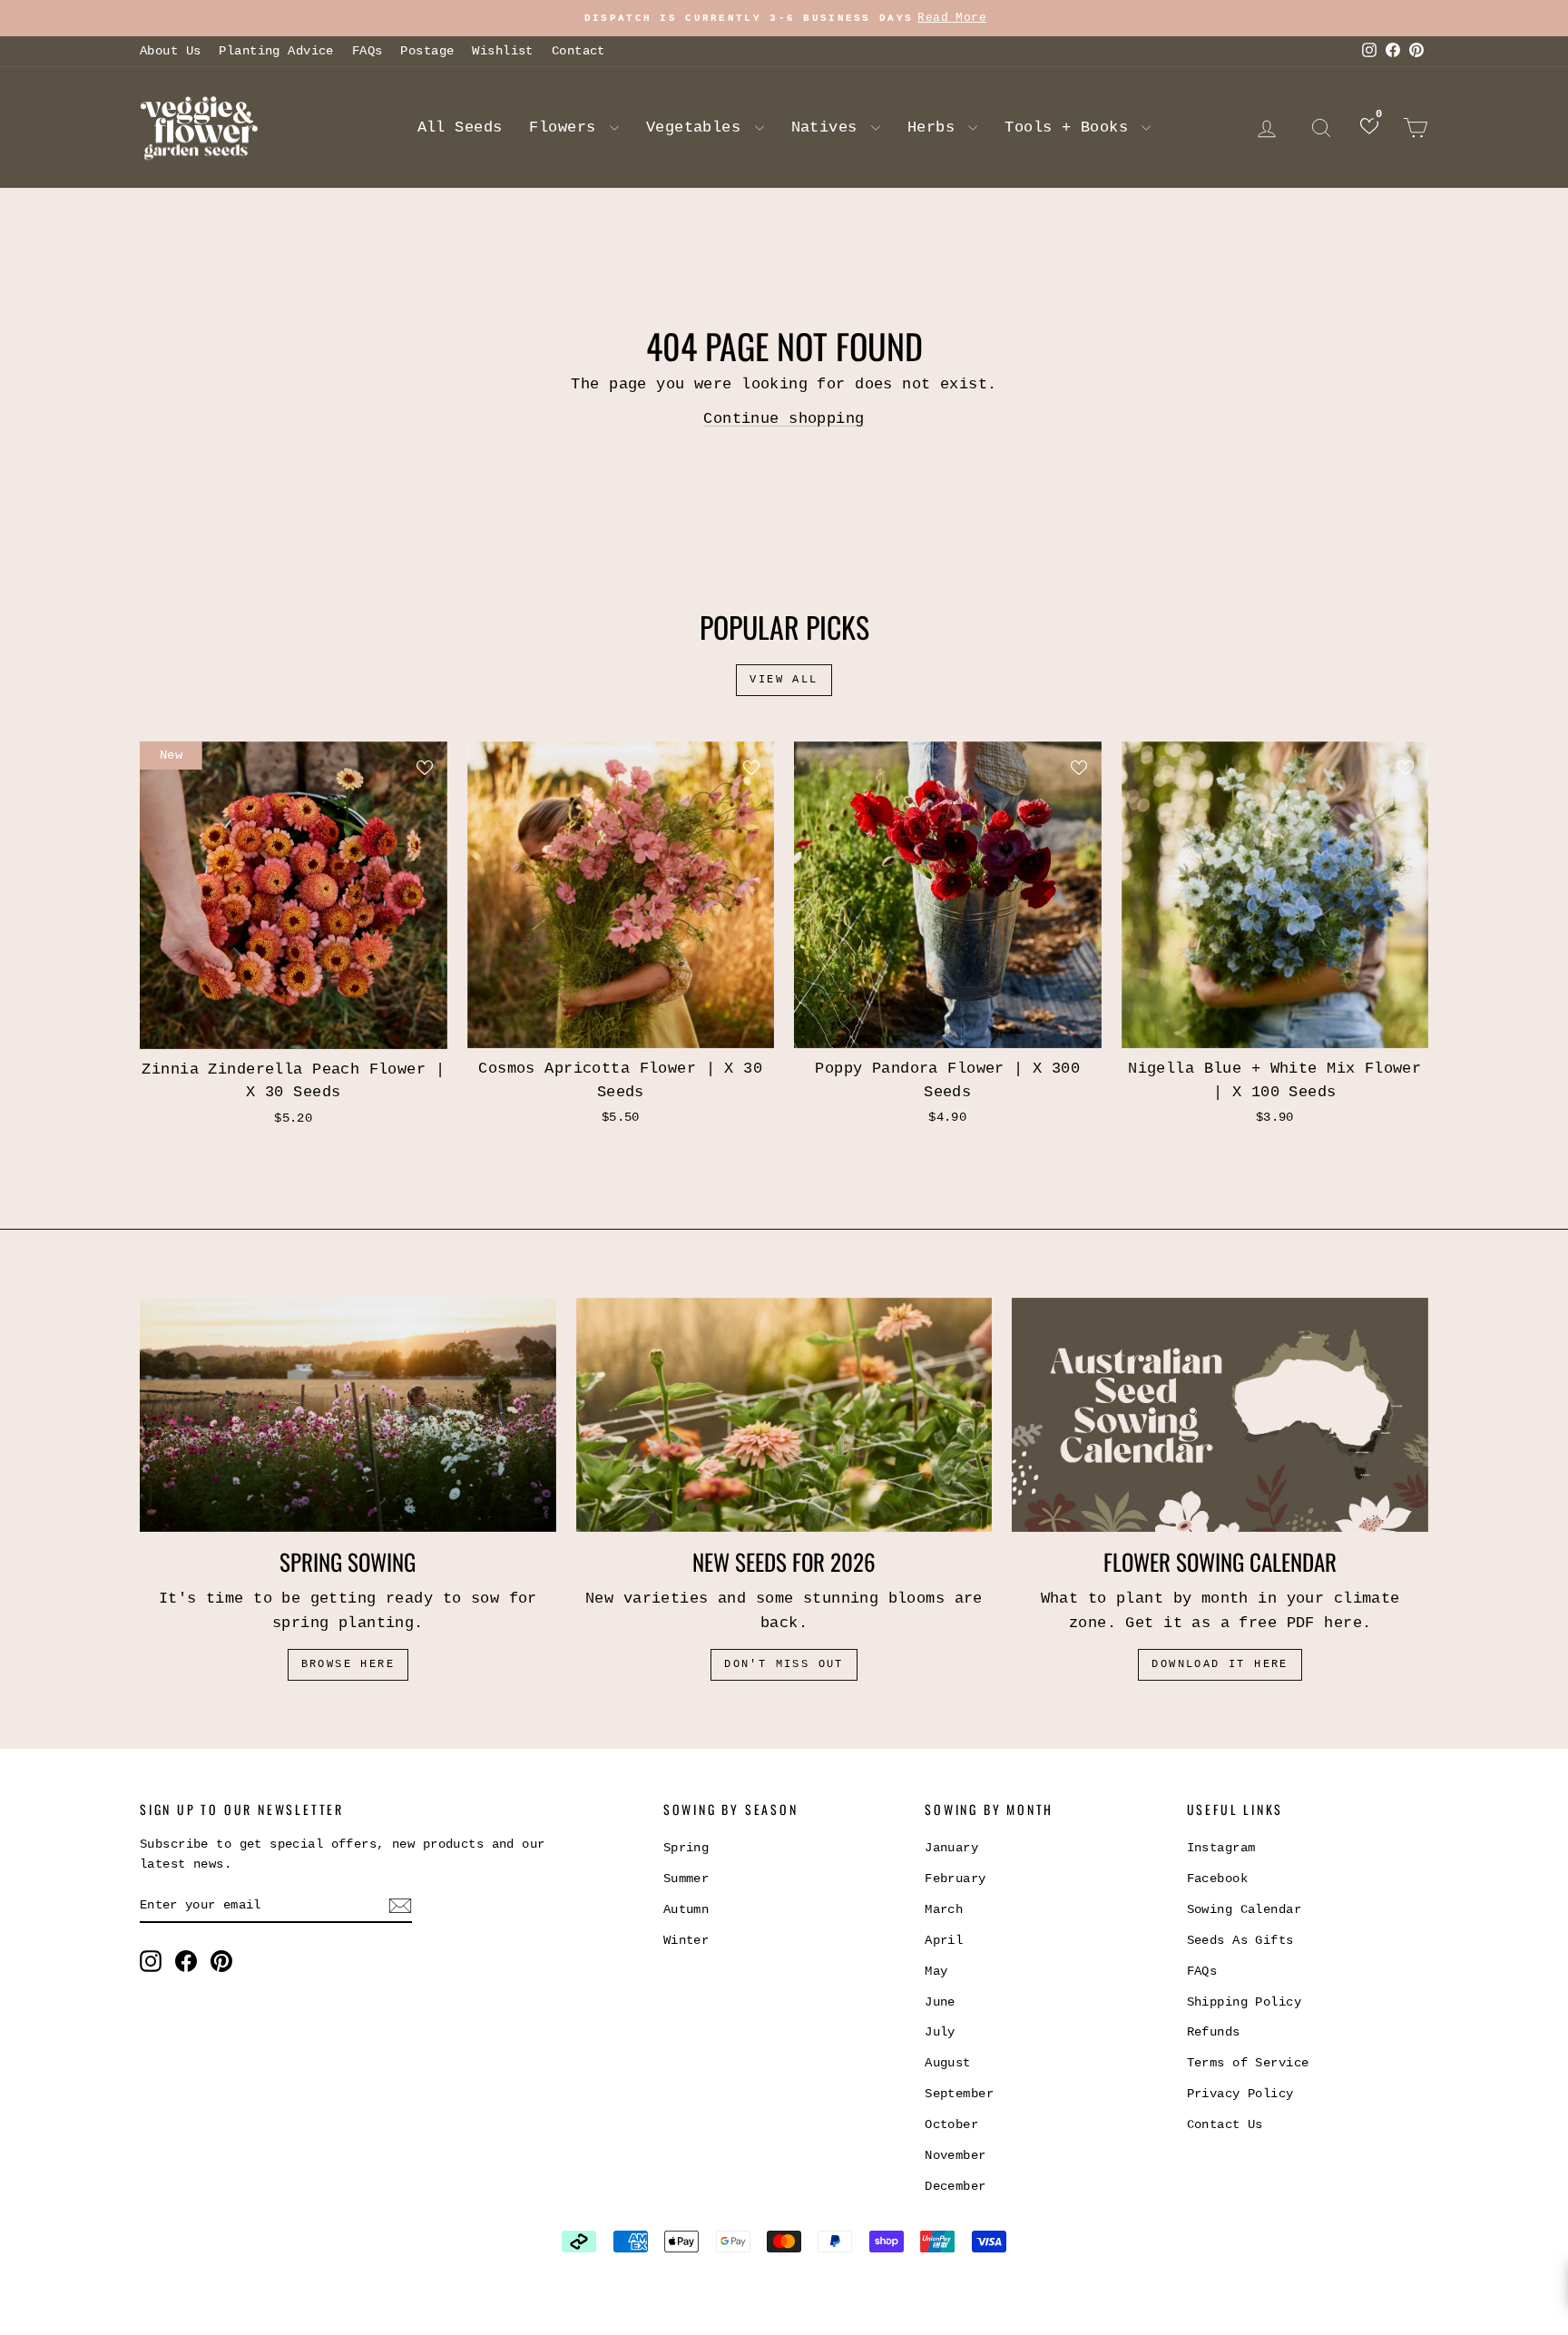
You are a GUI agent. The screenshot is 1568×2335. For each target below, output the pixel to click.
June (940, 2002)
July (940, 2032)
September (959, 2094)
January (951, 1848)
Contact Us (1225, 2124)
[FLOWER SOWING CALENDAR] (1220, 1415)
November (955, 2155)
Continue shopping (784, 419)
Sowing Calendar (1244, 1909)
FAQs (367, 51)
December (955, 2186)
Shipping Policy (1244, 2002)
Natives (829, 128)
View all (784, 680)
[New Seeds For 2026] (784, 1415)
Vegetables (698, 128)
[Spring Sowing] (348, 1415)
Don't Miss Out (784, 1664)
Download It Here (1220, 1664)
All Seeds (460, 128)
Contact (578, 51)
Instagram (1221, 1848)
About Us (170, 51)
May (936, 1971)
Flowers (567, 128)
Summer (686, 1879)
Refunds (1214, 2032)
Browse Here (348, 1664)
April (944, 1940)
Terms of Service (1248, 2063)
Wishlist (502, 51)
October (951, 2124)
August (948, 2063)
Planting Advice (276, 51)
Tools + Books (1071, 128)
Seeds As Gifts (1240, 1940)
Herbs (936, 128)
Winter (686, 1940)
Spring (686, 1848)
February (955, 1879)
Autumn (686, 1909)
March (944, 1909)
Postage (427, 51)
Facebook (1217, 1879)
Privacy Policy (1240, 2094)
